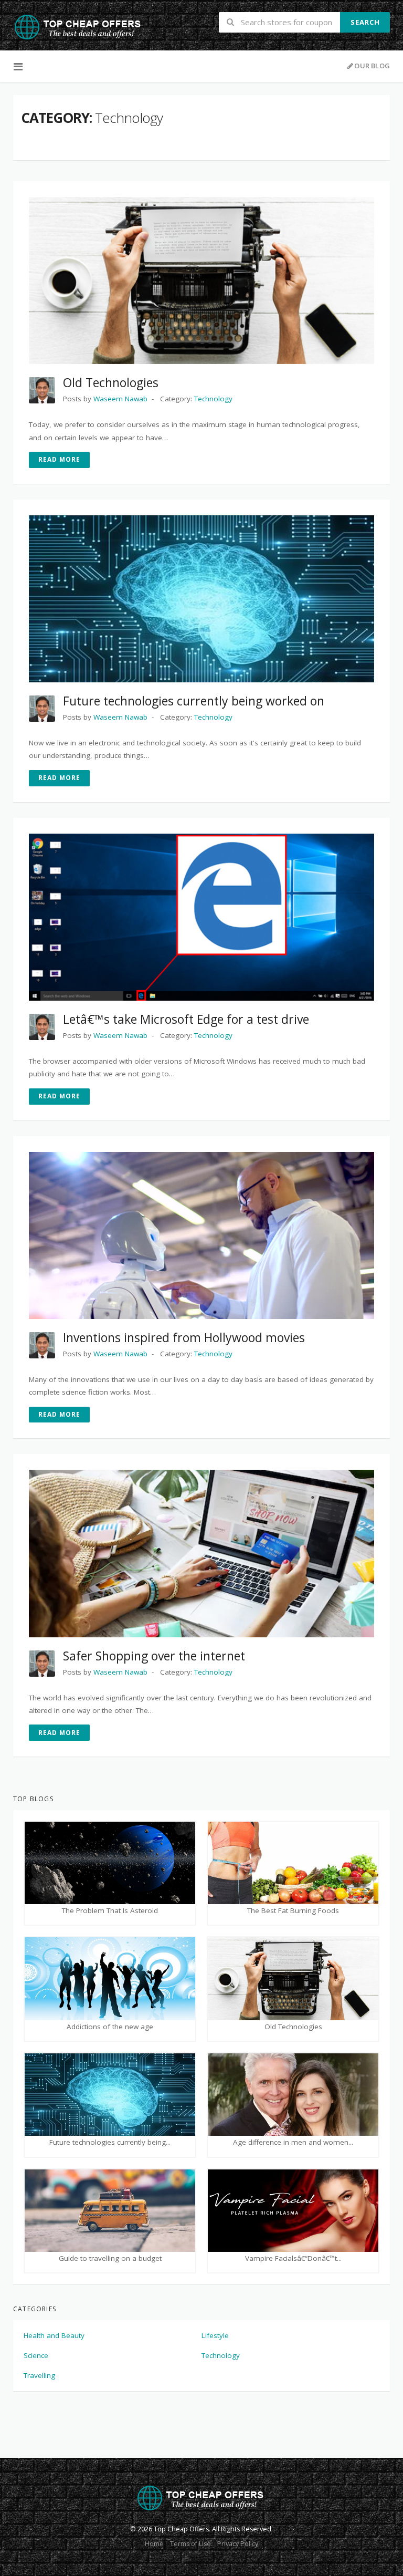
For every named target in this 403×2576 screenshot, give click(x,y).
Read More (59, 459)
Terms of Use (190, 2544)
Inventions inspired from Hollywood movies (184, 1337)
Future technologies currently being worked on (194, 701)
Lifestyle (215, 2335)
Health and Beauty (54, 2335)
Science (36, 2355)
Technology (221, 2355)
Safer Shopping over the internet (154, 1656)
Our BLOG (372, 66)
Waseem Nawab (120, 399)
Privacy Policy (238, 2544)
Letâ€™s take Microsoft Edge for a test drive (186, 1019)
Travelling (39, 2375)
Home (154, 2544)
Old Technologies (111, 382)
